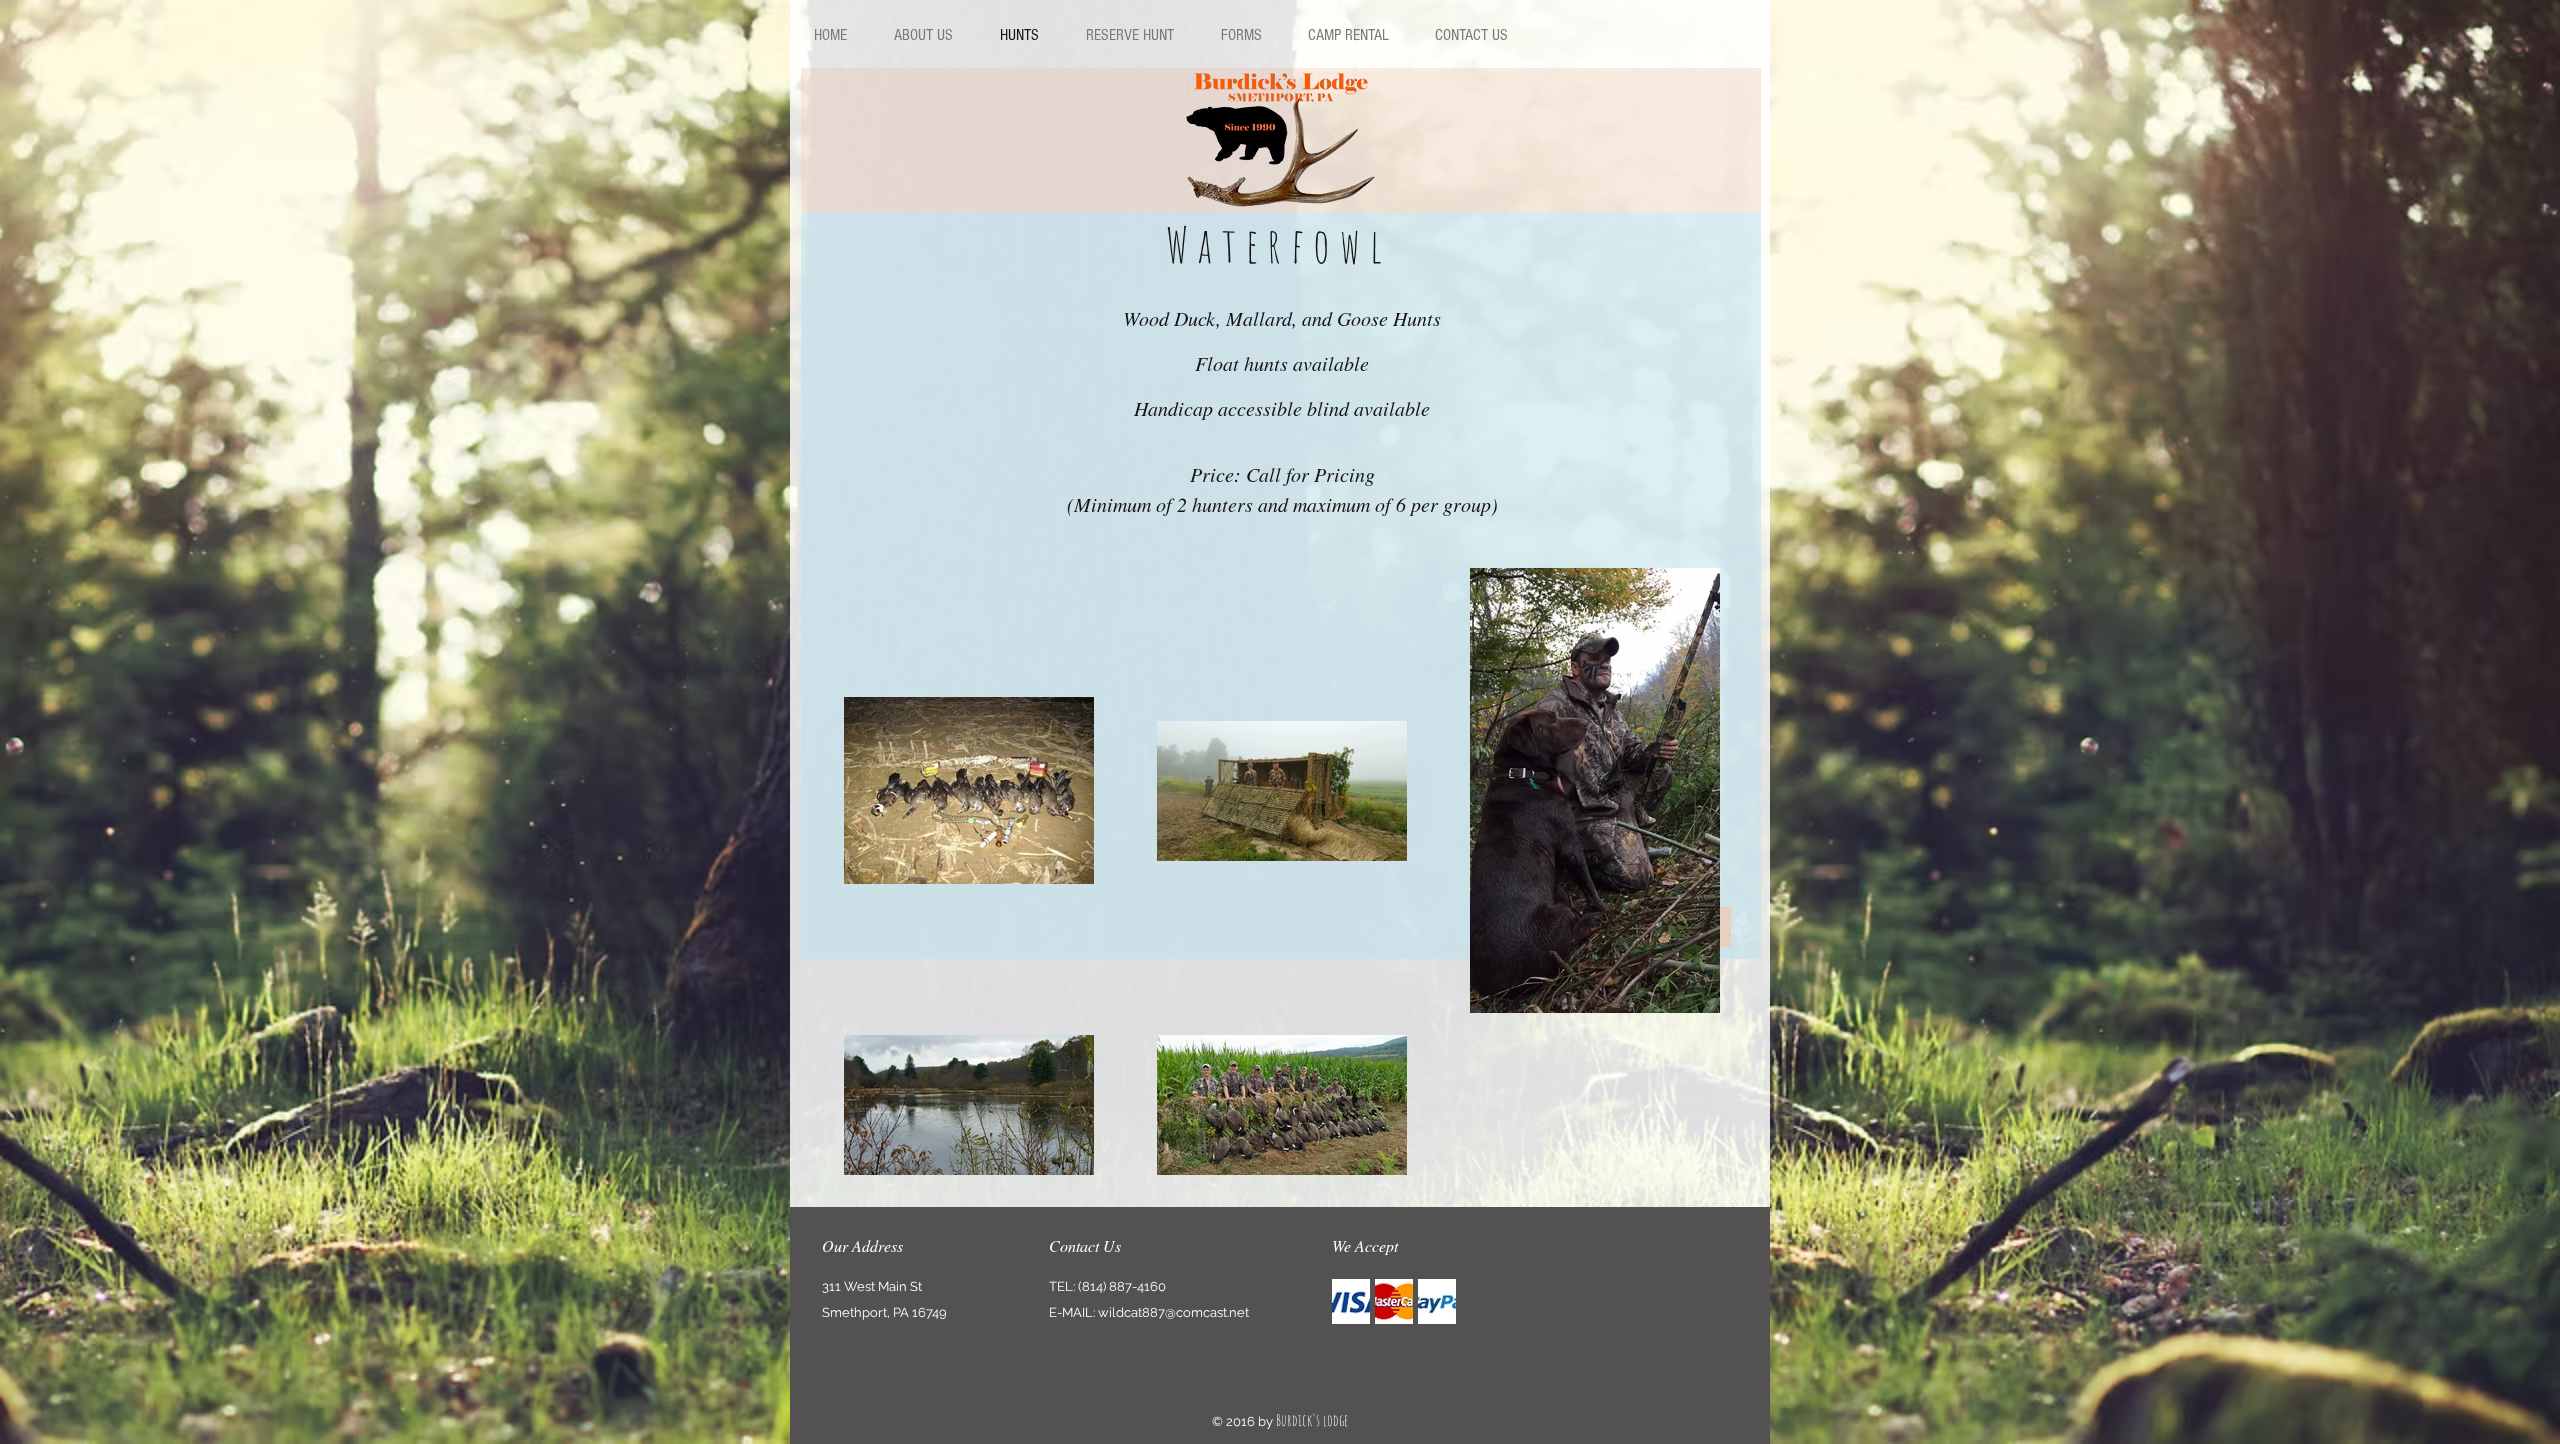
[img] (1351, 1301)
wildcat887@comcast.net (1173, 1312)
